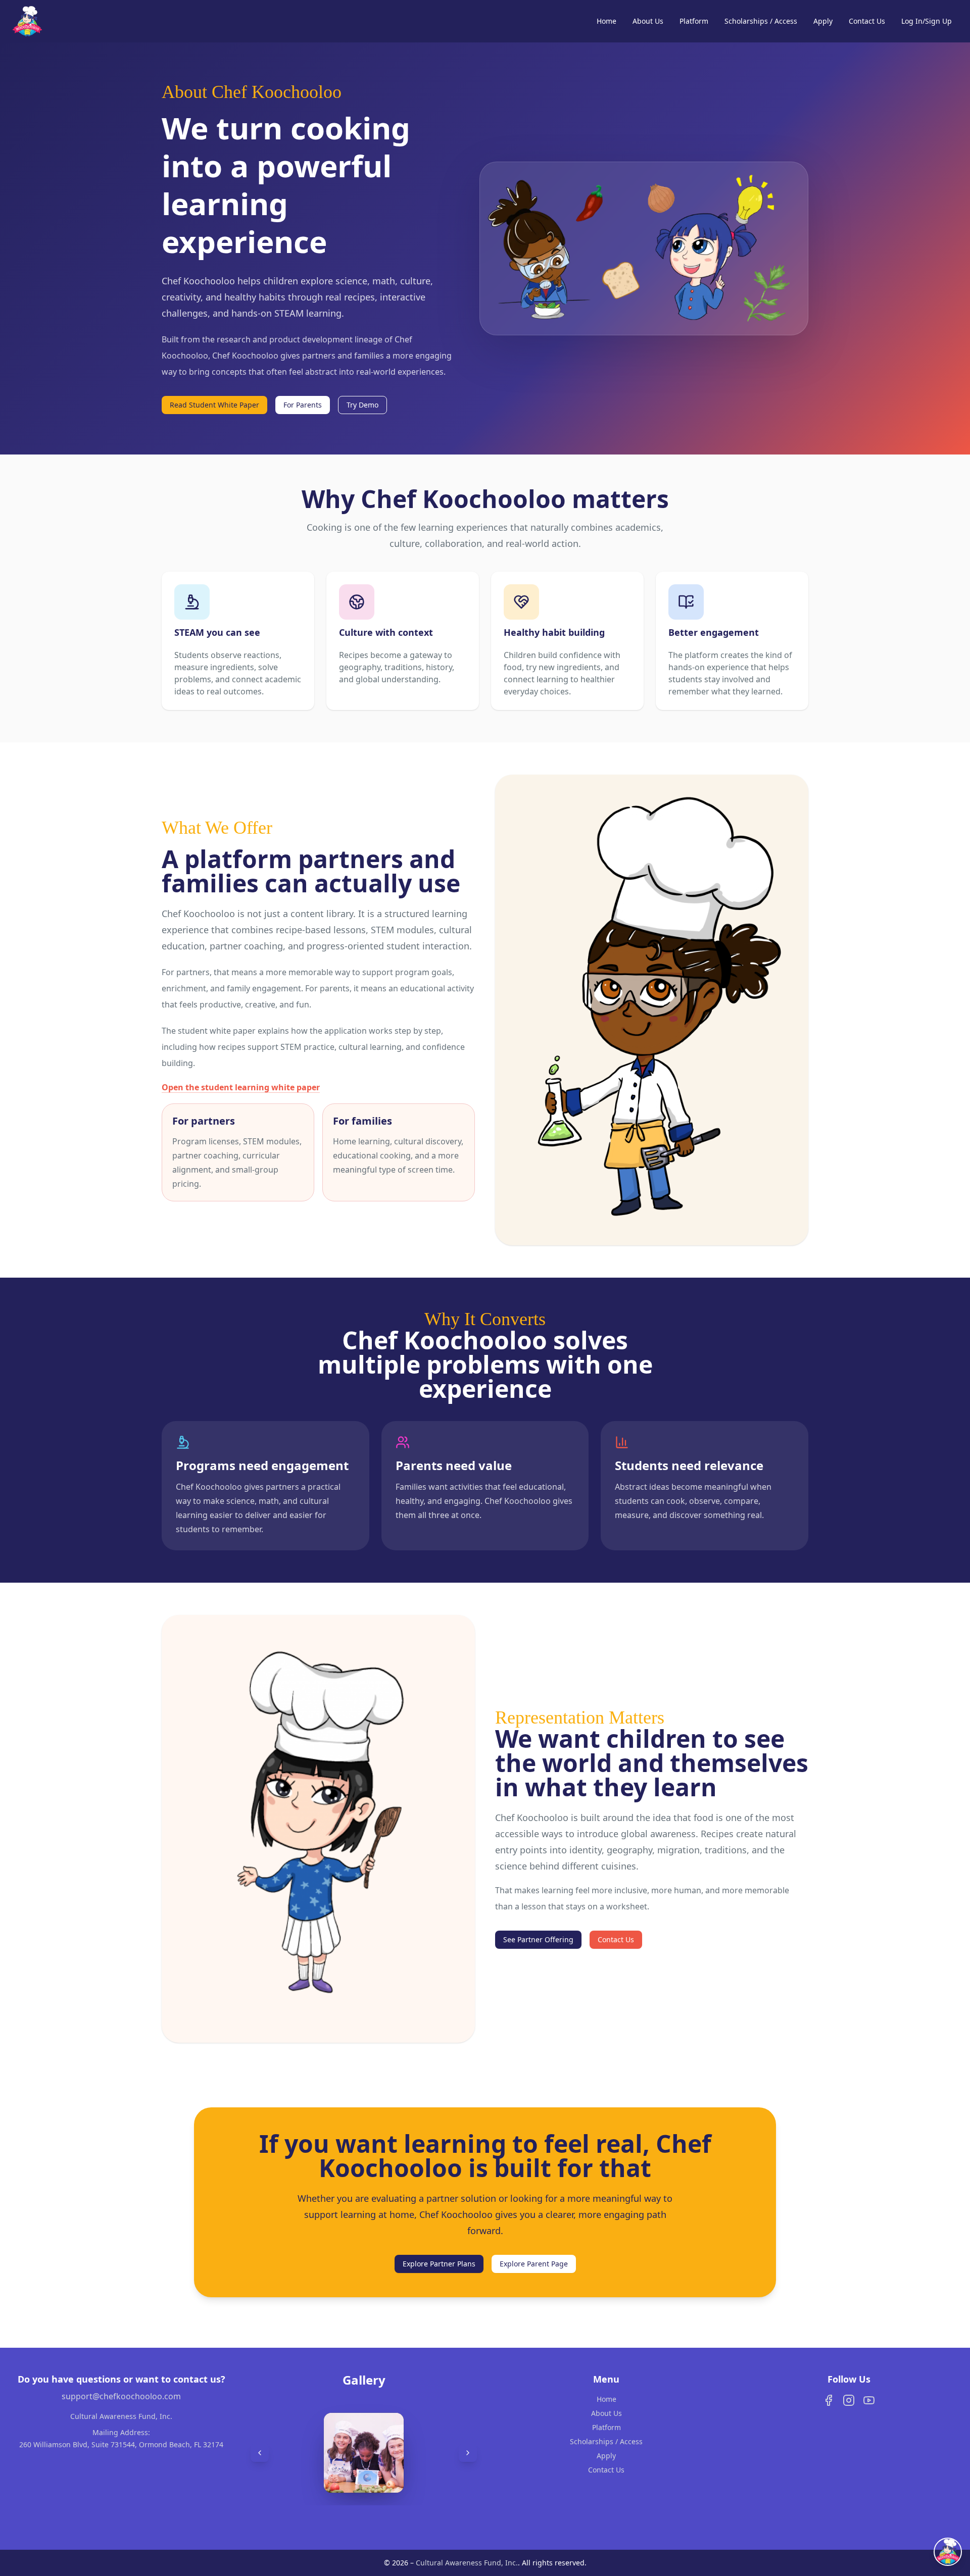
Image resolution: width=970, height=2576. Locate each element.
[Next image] (468, 2453)
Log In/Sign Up (927, 21)
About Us (648, 21)
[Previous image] (260, 2453)
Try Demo (362, 405)
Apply (823, 21)
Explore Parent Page (534, 2264)
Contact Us (867, 21)
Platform (694, 21)
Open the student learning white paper (241, 1087)
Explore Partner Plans (439, 2264)
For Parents (303, 405)
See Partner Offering (538, 1939)
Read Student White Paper (214, 405)
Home (607, 21)
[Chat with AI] (948, 2552)
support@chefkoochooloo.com (121, 2396)
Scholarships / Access (761, 21)
